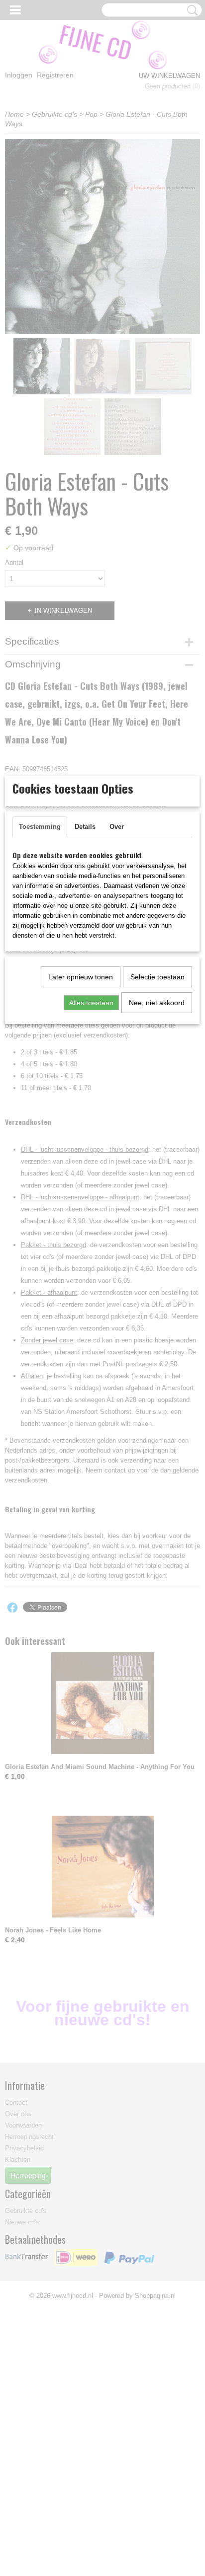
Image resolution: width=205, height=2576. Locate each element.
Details (85, 827)
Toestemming (40, 827)
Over (117, 827)
